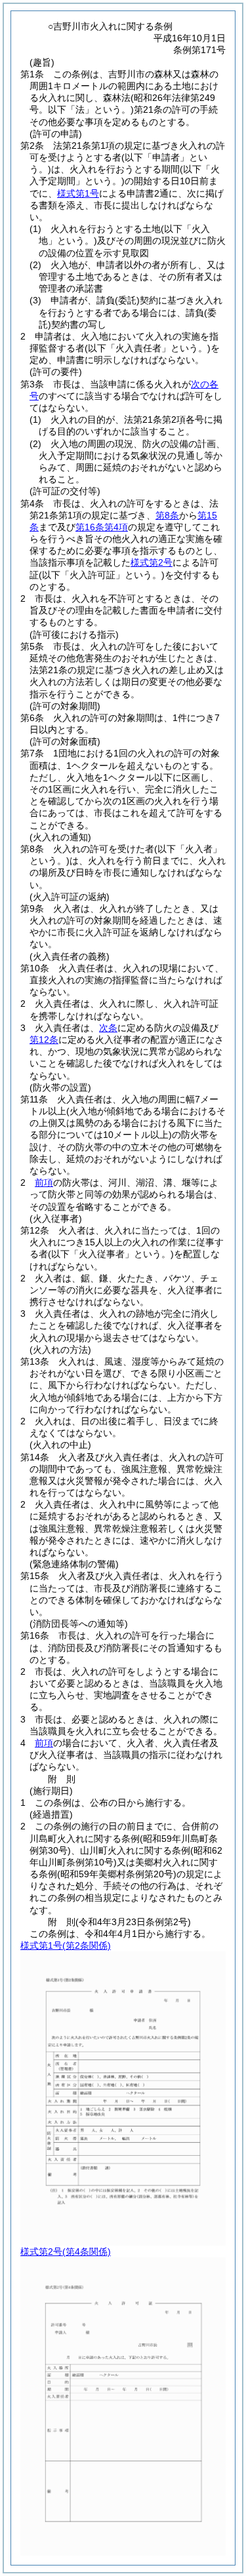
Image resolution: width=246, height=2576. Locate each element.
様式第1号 (78, 193)
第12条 (44, 1040)
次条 (108, 1028)
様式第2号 (152, 562)
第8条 (167, 515)
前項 (44, 1182)
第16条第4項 (102, 527)
